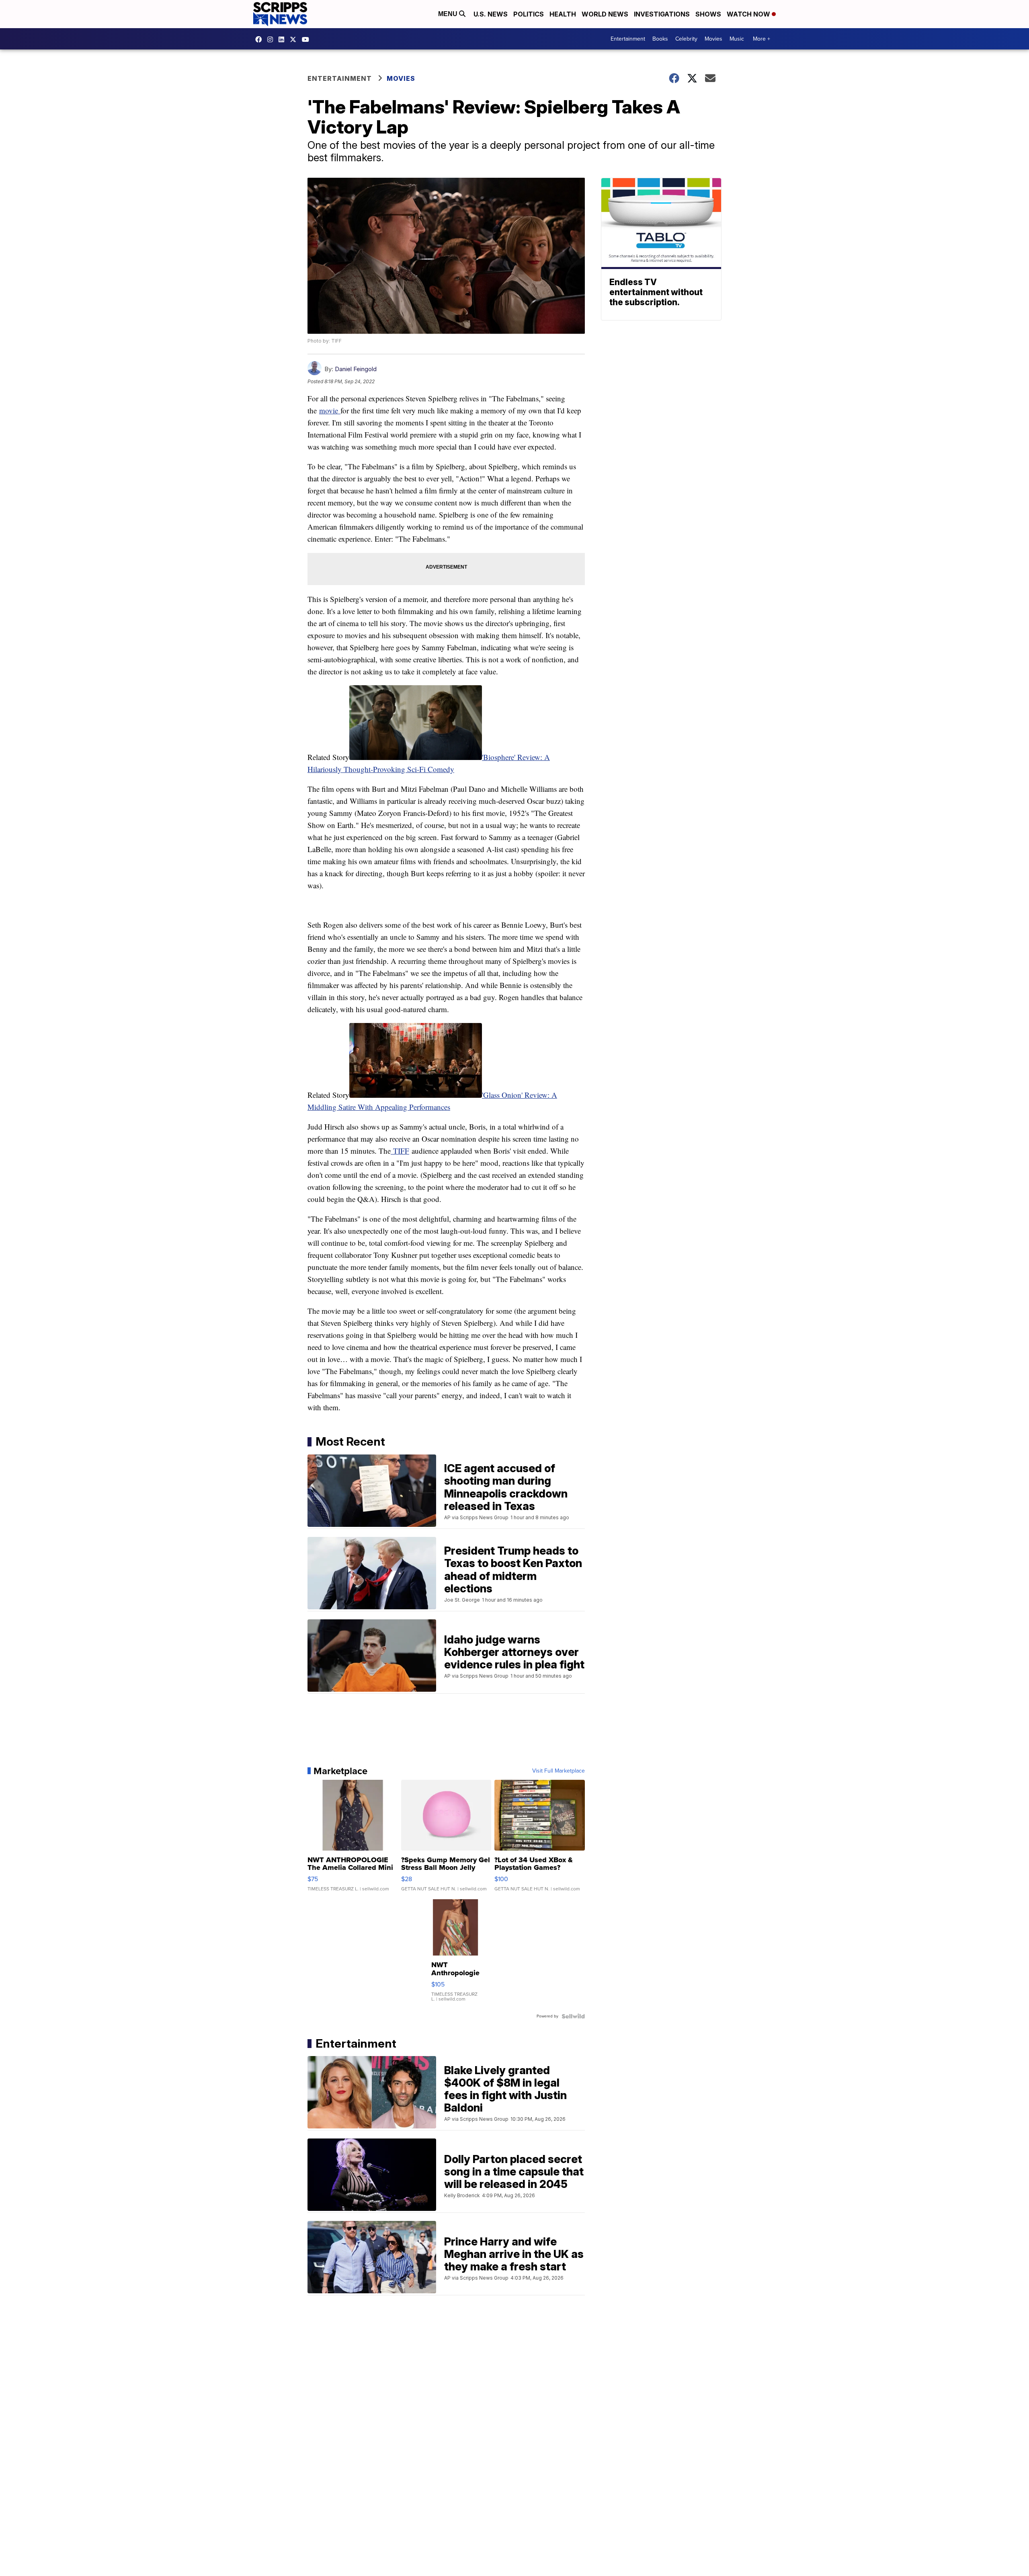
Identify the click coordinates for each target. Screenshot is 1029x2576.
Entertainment (628, 39)
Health (563, 14)
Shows (708, 14)
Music (737, 39)
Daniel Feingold (356, 369)
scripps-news (283, 39)
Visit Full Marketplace (559, 1771)
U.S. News (491, 14)
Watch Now (749, 14)
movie (330, 410)
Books (660, 39)
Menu (449, 14)
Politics (529, 14)
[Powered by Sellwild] (573, 2016)
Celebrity (686, 39)
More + (762, 39)
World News (605, 14)
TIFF (400, 1151)
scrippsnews (260, 39)
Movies (713, 39)
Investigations (662, 14)
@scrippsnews (307, 39)
